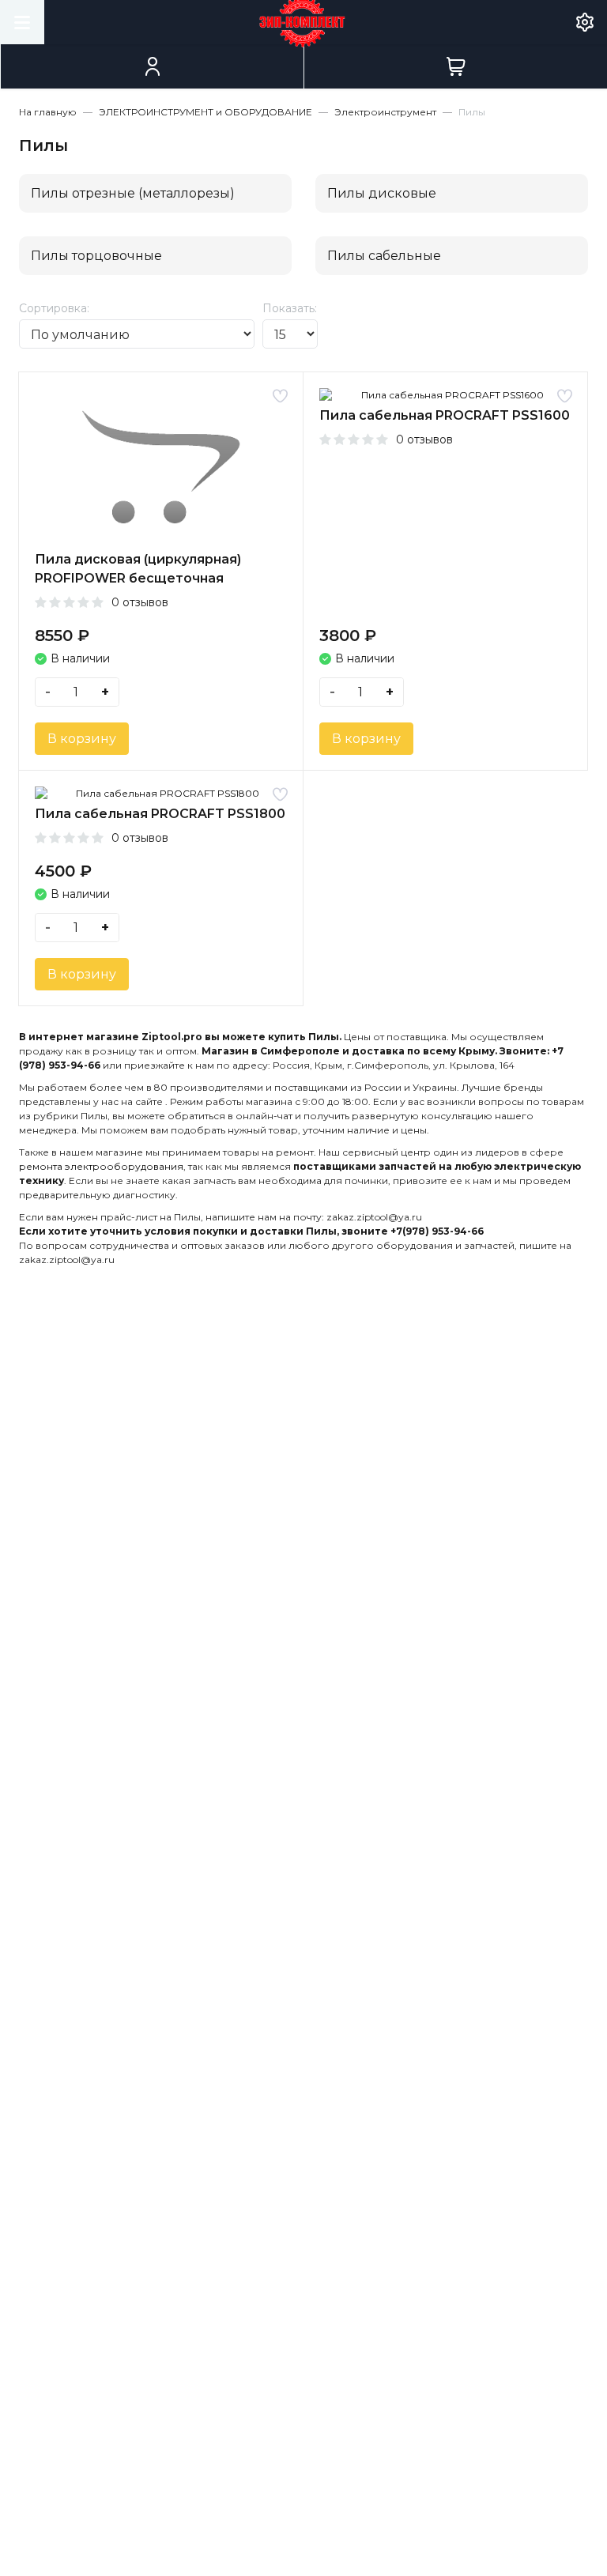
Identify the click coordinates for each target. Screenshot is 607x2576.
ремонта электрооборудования (101, 1166)
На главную (48, 112)
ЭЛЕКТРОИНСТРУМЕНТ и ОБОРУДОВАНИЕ (205, 112)
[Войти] (152, 66)
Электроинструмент (385, 112)
